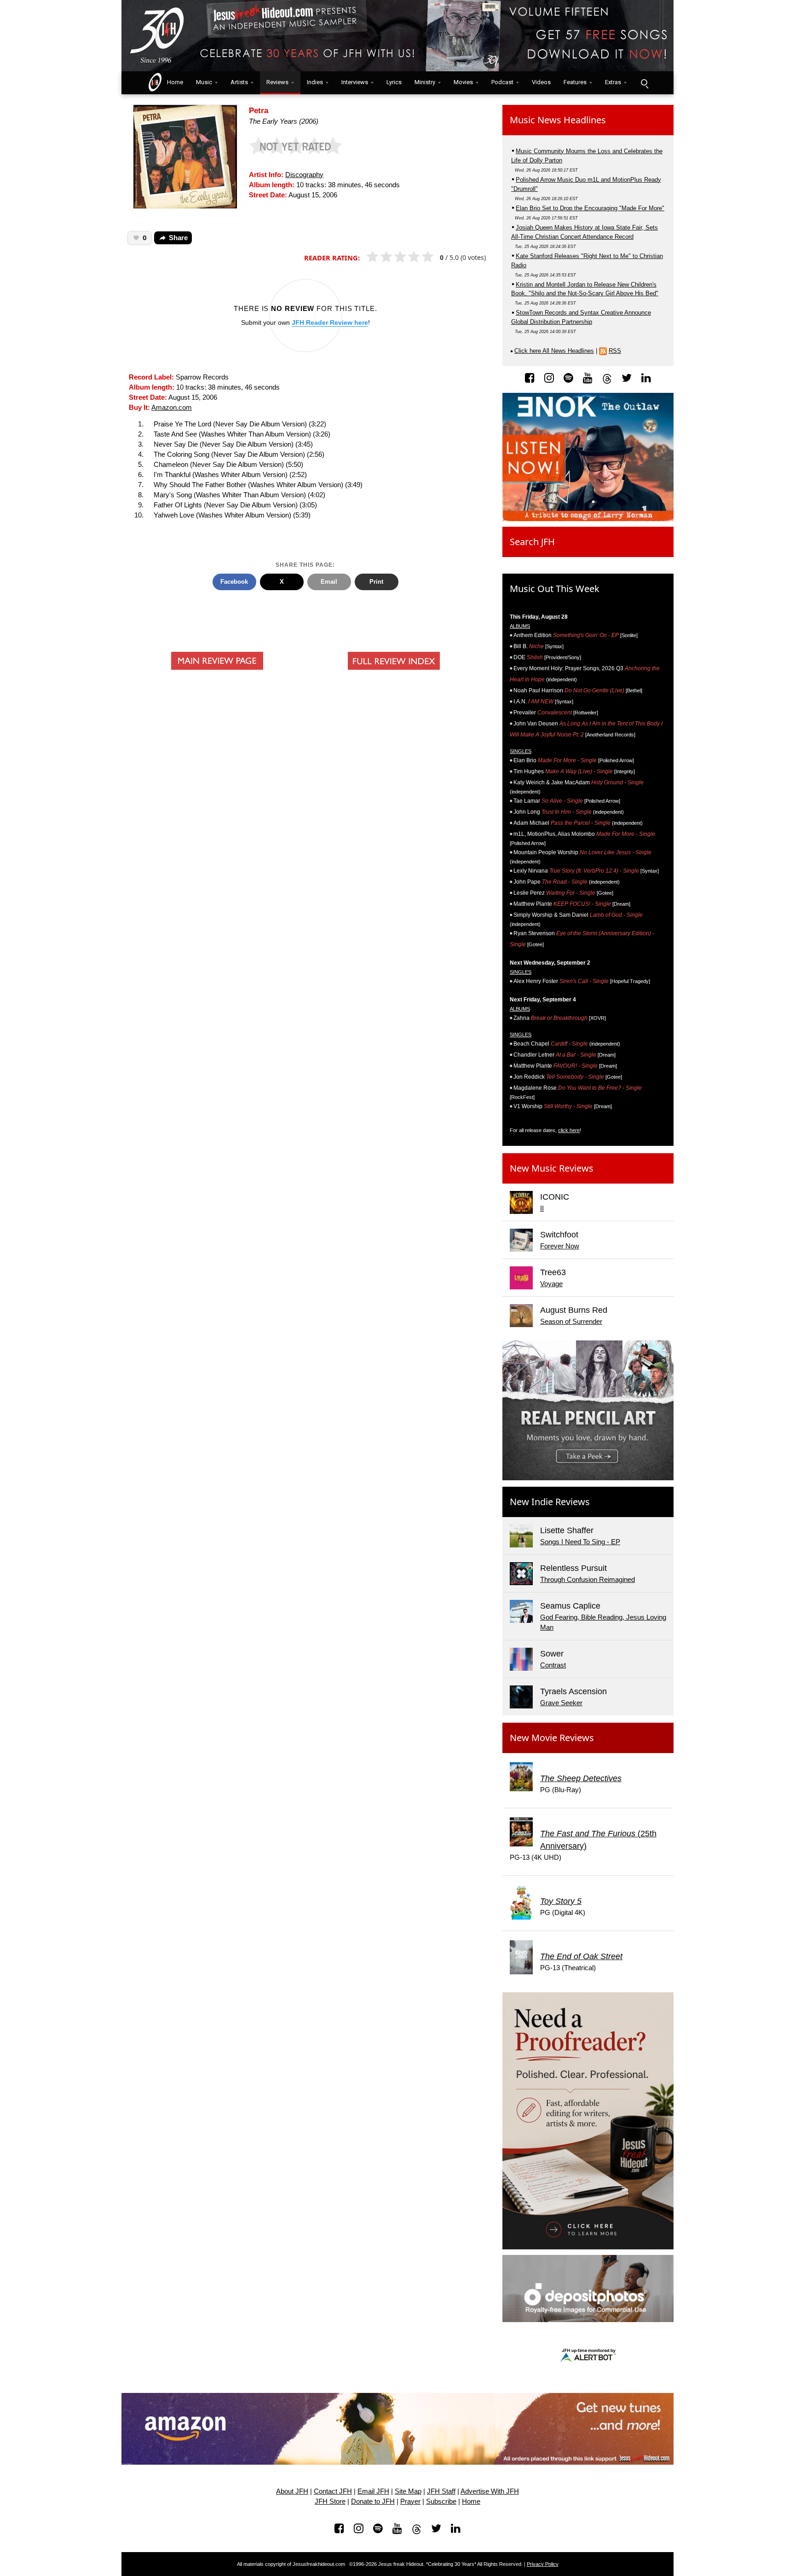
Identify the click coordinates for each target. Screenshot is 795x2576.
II (542, 1208)
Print (376, 582)
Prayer (410, 2501)
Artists (239, 82)
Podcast (502, 82)
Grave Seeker (561, 1703)
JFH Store (330, 2501)
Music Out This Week (555, 589)
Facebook (234, 582)
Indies (315, 82)
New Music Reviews (552, 1168)
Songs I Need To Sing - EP (580, 1542)
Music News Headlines (558, 120)
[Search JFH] (644, 83)
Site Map (408, 2491)
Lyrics (394, 82)
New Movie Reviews (552, 1738)
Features (575, 82)
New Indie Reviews (550, 1502)
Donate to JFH (373, 2501)
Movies (463, 82)
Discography (304, 175)
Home (173, 82)
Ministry (425, 82)
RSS (615, 351)
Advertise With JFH (490, 2491)
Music (204, 82)
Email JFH (373, 2491)
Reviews (277, 82)
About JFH (292, 2491)
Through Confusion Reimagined (588, 1580)
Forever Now (560, 1246)
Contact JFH (333, 2491)
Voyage (551, 1284)
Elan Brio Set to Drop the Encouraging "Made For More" (590, 208)
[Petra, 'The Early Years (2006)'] (185, 156)
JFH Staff (441, 2491)
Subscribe (441, 2501)
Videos (541, 82)
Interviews (355, 82)
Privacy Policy (543, 2564)
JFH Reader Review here (330, 322)
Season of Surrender (571, 1322)
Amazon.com (172, 408)
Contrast (553, 1665)
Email (329, 582)
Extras (613, 82)
